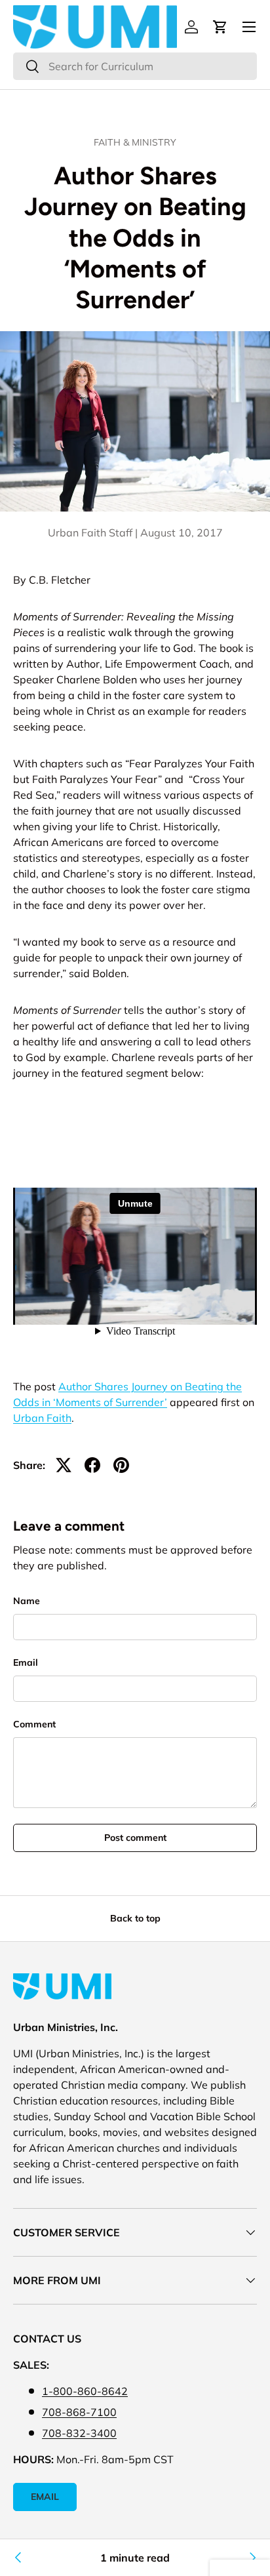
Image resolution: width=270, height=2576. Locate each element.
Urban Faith (42, 1418)
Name (27, 1601)
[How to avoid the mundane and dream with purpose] (252, 2558)
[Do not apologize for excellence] (18, 2558)
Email (26, 1662)
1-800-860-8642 (85, 2391)
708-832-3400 (79, 2433)
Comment (34, 1724)
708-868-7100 (79, 2412)
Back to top (135, 1918)
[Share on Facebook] (92, 1465)
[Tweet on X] (64, 1465)
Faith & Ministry (135, 142)
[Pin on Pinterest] (121, 1465)
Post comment (135, 1838)
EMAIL (45, 2497)
